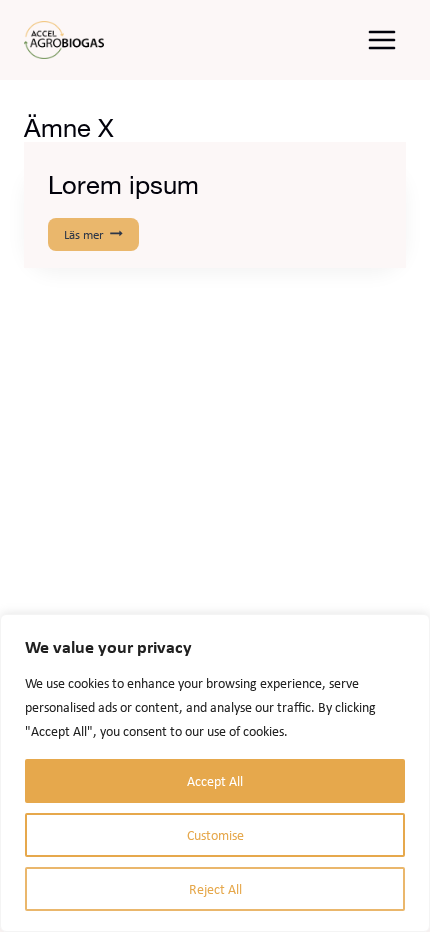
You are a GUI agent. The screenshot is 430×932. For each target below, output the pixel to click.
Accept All (215, 781)
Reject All (215, 889)
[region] (215, 773)
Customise (215, 835)
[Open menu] (381, 39)
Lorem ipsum (123, 184)
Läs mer (100, 235)
